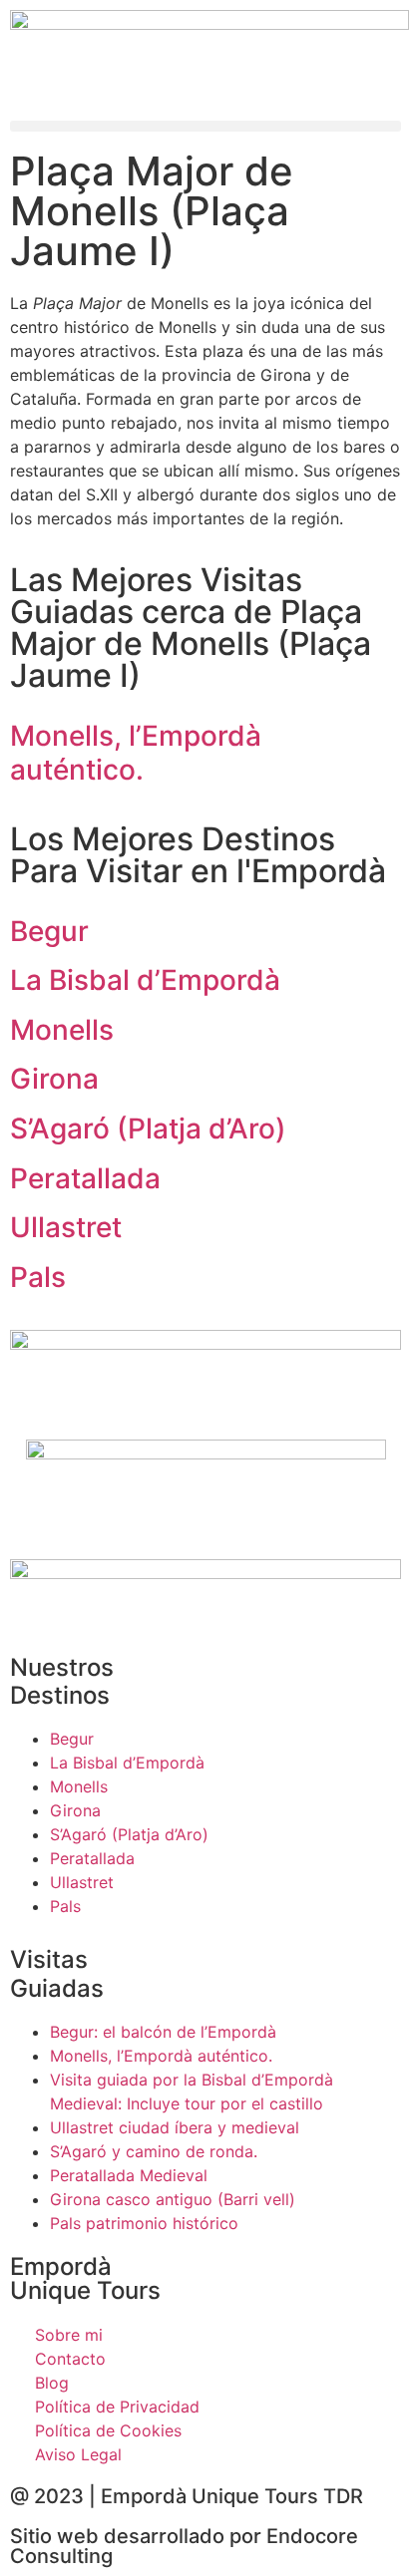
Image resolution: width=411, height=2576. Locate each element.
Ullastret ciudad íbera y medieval (175, 2127)
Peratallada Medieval (129, 2175)
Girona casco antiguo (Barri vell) (173, 2199)
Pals (38, 1277)
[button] (205, 126)
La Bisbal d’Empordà (145, 980)
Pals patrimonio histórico (144, 2223)
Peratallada (85, 1178)
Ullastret (66, 1227)
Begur (49, 931)
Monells (62, 1030)
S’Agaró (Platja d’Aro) (148, 1128)
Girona (54, 1079)
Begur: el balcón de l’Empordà (163, 2032)
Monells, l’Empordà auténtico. (136, 753)
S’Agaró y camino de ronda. (154, 2151)
